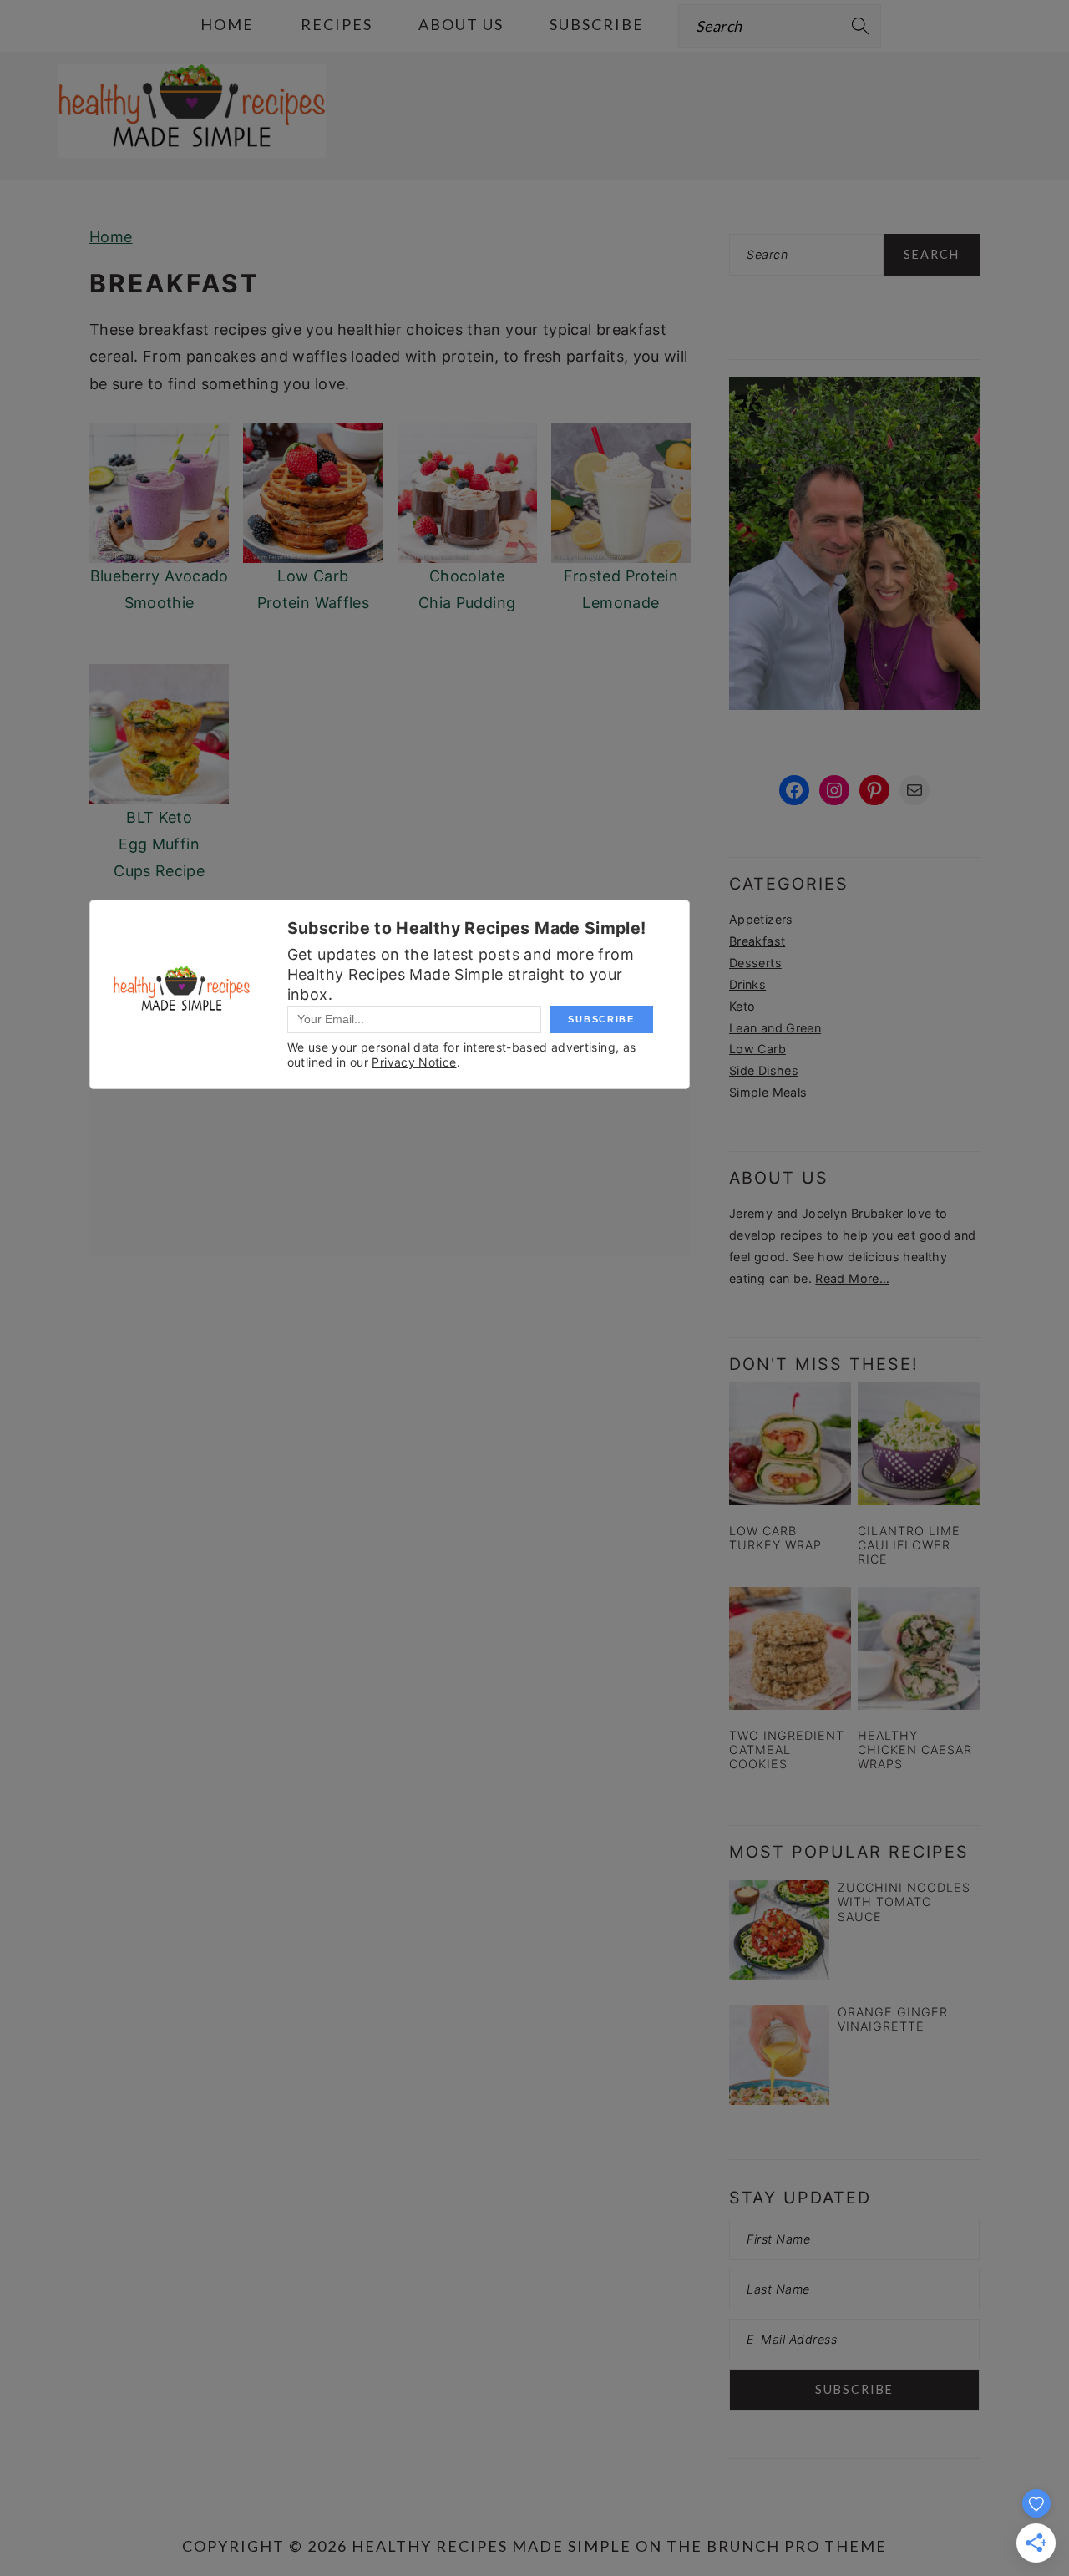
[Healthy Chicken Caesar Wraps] (919, 1648)
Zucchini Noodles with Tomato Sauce (904, 1902)
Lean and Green (775, 1028)
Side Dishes (764, 1070)
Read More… (852, 1278)
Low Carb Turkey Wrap (775, 1538)
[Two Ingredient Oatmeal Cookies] (790, 1648)
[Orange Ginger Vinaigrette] (779, 2058)
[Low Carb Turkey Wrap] (790, 1443)
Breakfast (757, 941)
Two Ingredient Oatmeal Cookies (787, 1750)
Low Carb (757, 1049)
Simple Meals (768, 1092)
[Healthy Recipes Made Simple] (192, 141)
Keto (742, 1006)
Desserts (755, 963)
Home (111, 237)
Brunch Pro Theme (797, 2546)
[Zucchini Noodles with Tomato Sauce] (779, 1934)
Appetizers (761, 919)
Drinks (747, 984)
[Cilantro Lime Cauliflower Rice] (919, 1443)
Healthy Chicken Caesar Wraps (915, 1750)
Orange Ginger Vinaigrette (893, 2019)
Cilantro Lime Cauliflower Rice (909, 1545)
